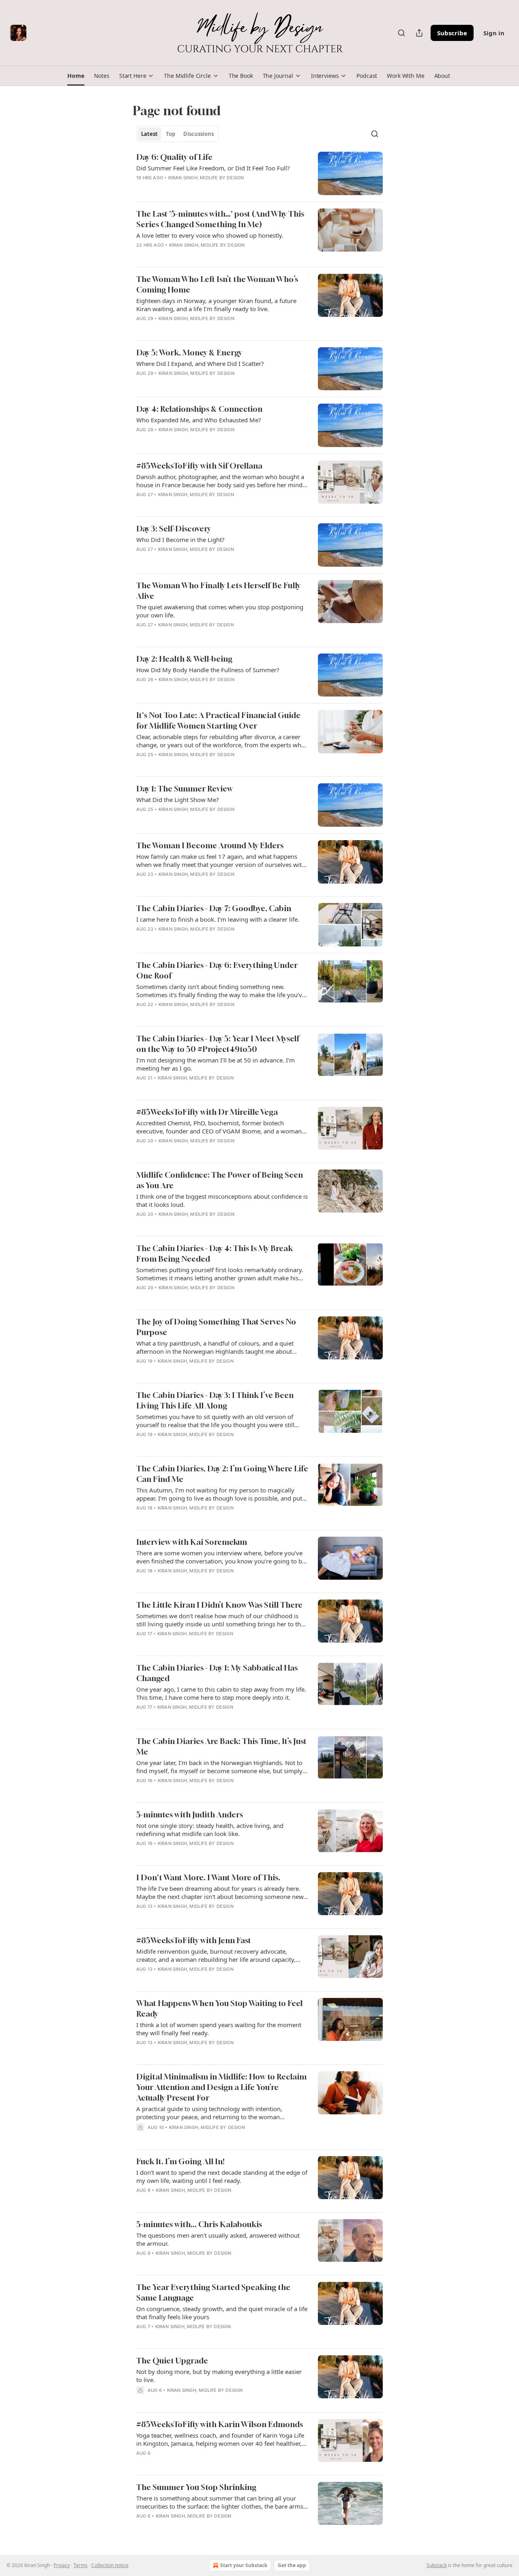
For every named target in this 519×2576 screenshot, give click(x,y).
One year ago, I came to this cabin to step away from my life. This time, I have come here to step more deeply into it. (221, 1693)
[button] (76, 76)
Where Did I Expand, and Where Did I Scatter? (200, 363)
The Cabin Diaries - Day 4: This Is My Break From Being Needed (214, 1253)
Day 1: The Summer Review (184, 788)
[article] (259, 173)
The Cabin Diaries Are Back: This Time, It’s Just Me (221, 1746)
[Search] (401, 33)
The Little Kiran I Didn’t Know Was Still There (219, 1605)
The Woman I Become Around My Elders (210, 845)
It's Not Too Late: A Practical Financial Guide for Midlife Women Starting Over (218, 720)
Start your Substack (244, 2565)
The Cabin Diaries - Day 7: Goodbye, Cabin (214, 908)
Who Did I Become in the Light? (180, 540)
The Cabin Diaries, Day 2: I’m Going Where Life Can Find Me (222, 1474)
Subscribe (452, 33)
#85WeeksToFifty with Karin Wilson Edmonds (220, 2424)
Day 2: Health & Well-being (184, 659)
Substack (437, 2565)
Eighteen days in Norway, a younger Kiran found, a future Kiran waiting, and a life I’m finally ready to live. (216, 305)
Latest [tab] (149, 134)
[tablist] (177, 134)
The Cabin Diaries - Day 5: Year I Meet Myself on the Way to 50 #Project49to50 (218, 1044)
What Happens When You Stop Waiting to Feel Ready (219, 2008)
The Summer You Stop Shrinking (196, 2487)
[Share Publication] (419, 33)
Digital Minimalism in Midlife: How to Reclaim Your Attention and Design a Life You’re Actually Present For (221, 2087)
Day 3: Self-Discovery (174, 528)
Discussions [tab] (198, 134)
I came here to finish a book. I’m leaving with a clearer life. (218, 919)
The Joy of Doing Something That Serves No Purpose (216, 1327)
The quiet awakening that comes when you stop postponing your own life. (220, 611)
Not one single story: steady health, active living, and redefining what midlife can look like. (210, 1830)
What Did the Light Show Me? (178, 800)
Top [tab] (170, 134)
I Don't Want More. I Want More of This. (208, 1877)
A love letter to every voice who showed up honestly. (210, 235)
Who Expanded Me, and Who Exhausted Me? (199, 420)
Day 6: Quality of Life (174, 157)
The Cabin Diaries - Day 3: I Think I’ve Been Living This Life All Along (215, 1400)
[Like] (142, 384)
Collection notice (110, 2565)
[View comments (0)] (197, 188)
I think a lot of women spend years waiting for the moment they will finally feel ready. (219, 2029)
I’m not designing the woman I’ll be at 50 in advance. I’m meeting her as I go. (216, 1064)
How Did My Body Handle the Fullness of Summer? (208, 670)
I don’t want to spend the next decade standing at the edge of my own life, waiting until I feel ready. (222, 2176)
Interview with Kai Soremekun (192, 1542)
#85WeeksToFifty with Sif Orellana (199, 466)
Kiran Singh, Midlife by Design (206, 178)
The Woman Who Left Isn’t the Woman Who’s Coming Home (217, 284)
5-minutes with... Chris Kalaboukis (199, 2224)
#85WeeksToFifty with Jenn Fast (194, 1940)
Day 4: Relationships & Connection (199, 409)
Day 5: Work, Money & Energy (189, 352)
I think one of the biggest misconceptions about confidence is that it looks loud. (222, 1200)
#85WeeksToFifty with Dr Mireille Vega (207, 1112)
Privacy (62, 2565)
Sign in (494, 33)
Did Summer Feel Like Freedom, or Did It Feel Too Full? (213, 168)
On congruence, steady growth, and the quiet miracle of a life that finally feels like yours (222, 2313)
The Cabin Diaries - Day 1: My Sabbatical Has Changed (217, 1673)
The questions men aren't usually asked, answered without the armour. (218, 2239)
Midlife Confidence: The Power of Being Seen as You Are (220, 1180)
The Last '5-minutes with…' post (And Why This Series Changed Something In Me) (220, 219)
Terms (80, 2565)
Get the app (292, 2565)
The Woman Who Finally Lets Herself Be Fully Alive (218, 590)
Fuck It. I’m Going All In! (180, 2161)
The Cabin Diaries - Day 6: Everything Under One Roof (217, 970)
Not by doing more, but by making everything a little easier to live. (219, 2376)
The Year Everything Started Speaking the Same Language (213, 2292)
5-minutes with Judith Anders (190, 1814)
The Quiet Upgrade (172, 2360)
